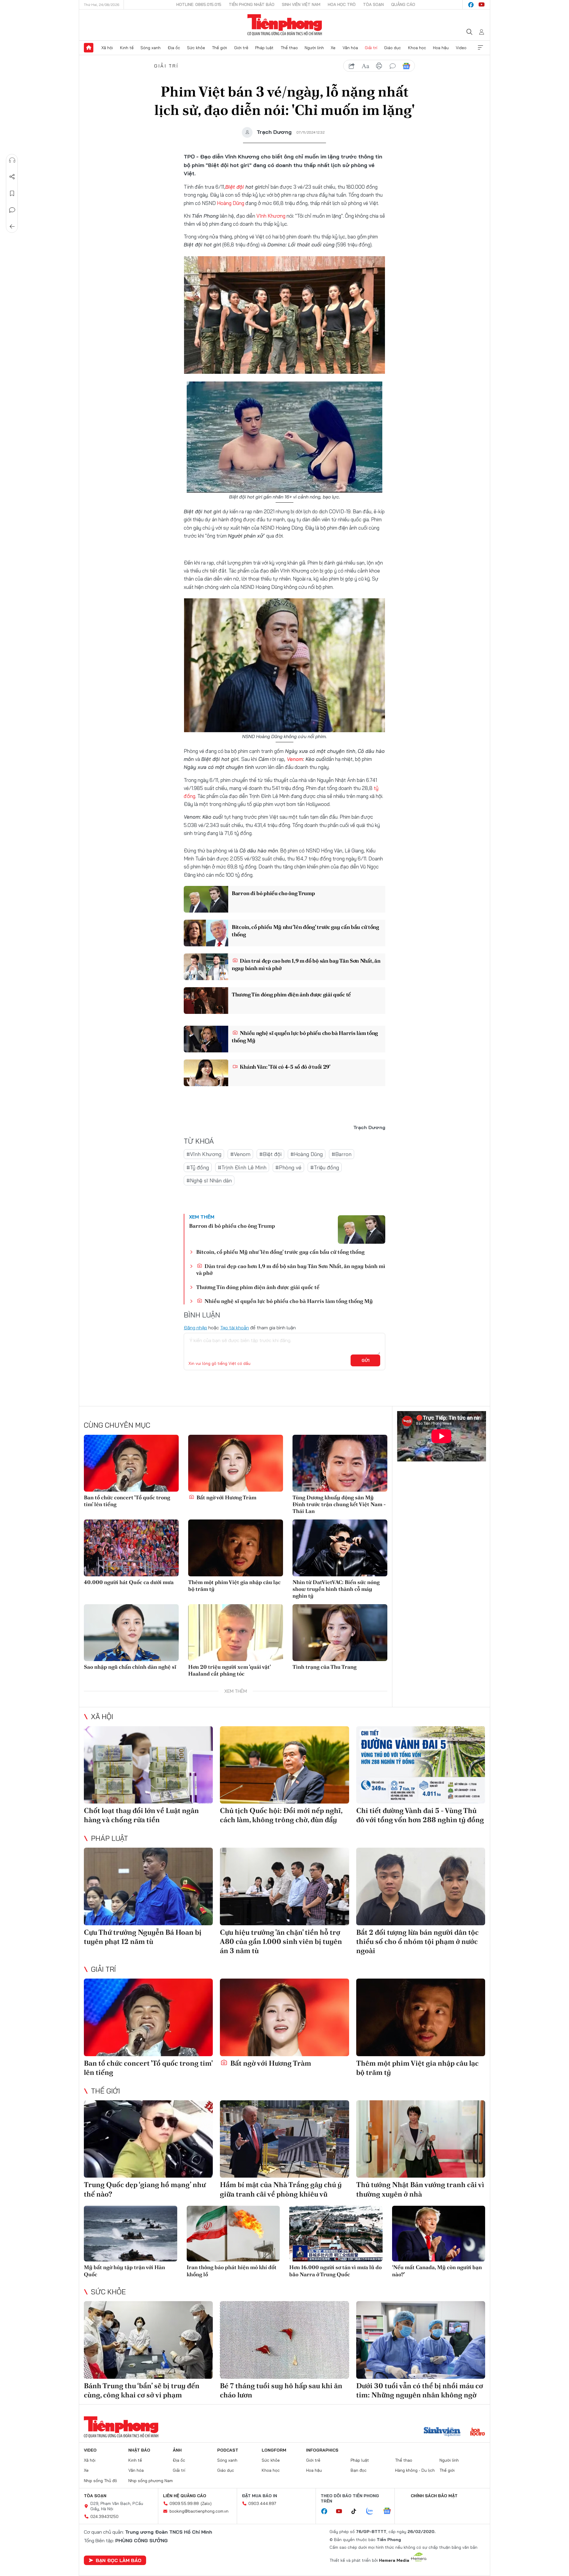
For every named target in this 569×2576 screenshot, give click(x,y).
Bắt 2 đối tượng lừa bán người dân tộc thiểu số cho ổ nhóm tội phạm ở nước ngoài (417, 1941)
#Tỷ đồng (198, 1167)
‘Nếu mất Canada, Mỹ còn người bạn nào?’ (437, 2271)
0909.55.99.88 (184, 2503)
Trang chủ (89, 48)
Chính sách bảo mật (434, 2496)
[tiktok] (357, 2511)
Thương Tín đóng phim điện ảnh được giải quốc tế (291, 994)
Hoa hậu (441, 48)
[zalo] (373, 2511)
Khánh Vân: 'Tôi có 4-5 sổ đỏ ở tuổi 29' (285, 1067)
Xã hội (107, 48)
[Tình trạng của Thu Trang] (340, 1633)
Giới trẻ (241, 48)
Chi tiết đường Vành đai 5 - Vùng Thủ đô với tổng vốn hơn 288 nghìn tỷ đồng (420, 1815)
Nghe (12, 160)
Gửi (366, 1360)
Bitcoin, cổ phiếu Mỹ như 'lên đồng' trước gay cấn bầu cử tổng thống (305, 931)
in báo (379, 66)
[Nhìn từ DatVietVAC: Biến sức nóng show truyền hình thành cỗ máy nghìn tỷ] (340, 1548)
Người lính (314, 48)
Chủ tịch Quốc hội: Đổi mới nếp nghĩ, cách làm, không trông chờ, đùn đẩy (281, 1815)
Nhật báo (139, 2450)
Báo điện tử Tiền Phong (285, 25)
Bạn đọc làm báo (119, 2560)
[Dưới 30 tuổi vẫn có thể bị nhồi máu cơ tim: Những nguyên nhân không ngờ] (421, 2340)
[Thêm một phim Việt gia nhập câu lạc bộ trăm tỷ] (236, 1548)
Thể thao (289, 48)
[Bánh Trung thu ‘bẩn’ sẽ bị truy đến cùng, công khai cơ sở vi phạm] (148, 2340)
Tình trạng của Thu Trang (325, 1667)
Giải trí (371, 48)
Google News (406, 66)
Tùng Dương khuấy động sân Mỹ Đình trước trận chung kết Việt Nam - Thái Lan (339, 1504)
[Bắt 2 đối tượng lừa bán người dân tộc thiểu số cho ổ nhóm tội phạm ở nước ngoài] (421, 1886)
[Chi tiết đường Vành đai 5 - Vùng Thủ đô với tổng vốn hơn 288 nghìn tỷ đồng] (421, 1765)
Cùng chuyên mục (117, 1425)
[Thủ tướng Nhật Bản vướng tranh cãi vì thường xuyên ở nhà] (421, 2139)
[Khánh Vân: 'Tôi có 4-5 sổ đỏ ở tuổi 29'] (206, 1073)
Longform (274, 2450)
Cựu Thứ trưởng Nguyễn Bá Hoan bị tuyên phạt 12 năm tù (143, 1937)
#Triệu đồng (325, 1167)
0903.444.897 (262, 2503)
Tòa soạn (373, 4)
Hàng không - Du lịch (415, 2470)
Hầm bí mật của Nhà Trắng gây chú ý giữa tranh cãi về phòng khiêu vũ (281, 2189)
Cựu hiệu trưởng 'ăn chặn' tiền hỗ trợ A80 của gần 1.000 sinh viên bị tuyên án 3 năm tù (281, 1941)
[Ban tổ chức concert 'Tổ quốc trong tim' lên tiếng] (131, 1463)
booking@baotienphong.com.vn (199, 2511)
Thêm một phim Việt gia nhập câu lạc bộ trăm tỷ (234, 1586)
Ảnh (177, 2450)
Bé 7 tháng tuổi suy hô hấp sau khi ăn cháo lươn (281, 2390)
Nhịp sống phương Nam (151, 2481)
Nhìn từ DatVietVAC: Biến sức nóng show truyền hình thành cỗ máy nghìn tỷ (336, 1589)
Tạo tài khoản (235, 1328)
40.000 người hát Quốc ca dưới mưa (129, 1582)
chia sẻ (352, 66)
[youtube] (482, 5)
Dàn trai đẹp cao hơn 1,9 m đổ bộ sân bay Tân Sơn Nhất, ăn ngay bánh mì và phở (306, 964)
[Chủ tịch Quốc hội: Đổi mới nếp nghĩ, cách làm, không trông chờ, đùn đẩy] (284, 1765)
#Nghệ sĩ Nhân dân (209, 1180)
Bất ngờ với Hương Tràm (226, 1497)
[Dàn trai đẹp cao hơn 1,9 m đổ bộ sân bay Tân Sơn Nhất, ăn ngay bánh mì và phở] (206, 967)
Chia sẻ (12, 177)
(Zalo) (206, 2503)
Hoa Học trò (342, 4)
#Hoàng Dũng (307, 1154)
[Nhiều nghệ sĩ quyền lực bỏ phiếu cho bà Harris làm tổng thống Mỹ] (206, 1039)
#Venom (240, 1154)
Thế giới (219, 48)
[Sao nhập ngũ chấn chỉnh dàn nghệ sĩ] (131, 1633)
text (365, 66)
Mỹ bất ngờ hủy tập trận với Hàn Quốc (124, 2271)
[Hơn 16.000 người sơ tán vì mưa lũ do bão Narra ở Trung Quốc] (336, 2234)
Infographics (322, 2450)
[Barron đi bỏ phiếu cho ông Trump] (206, 899)
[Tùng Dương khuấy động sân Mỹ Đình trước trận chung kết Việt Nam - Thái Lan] (340, 1463)
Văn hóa (350, 48)
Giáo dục (393, 48)
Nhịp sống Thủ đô (100, 2481)
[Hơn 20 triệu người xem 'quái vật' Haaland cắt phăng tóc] (236, 1633)
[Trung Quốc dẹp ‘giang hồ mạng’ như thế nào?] (148, 2139)
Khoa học (417, 48)
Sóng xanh (151, 48)
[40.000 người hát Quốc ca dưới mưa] (131, 1548)
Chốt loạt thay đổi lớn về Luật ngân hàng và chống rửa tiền (141, 1815)
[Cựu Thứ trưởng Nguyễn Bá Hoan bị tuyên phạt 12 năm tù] (148, 1886)
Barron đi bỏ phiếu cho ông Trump (273, 893)
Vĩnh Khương (271, 216)
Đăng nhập (195, 1328)
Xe (333, 48)
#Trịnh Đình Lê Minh (242, 1167)
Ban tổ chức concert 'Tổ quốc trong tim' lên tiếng (127, 1501)
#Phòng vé (288, 1167)
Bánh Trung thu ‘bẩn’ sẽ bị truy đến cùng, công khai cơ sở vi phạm (142, 2390)
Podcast (228, 2450)
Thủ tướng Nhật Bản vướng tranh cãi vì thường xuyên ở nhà (420, 2189)
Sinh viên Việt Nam (301, 4)
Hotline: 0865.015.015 (199, 4)
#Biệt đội (270, 1154)
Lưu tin (12, 193)
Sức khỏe (196, 48)
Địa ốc (174, 48)
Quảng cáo (403, 4)
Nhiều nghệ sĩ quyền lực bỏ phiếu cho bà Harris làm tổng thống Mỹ (305, 1037)
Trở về (12, 227)
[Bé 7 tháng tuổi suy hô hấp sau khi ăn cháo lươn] (284, 2340)
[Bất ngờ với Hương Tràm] (236, 1463)
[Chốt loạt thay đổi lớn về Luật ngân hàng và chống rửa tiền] (148, 1765)
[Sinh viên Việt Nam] (442, 2432)
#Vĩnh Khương (204, 1154)
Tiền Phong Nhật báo (252, 4)
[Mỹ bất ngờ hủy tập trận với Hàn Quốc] (131, 2234)
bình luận (393, 66)
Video (461, 48)
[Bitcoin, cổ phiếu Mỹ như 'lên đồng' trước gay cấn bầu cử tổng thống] (206, 933)
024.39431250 (104, 2516)
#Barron (342, 1154)
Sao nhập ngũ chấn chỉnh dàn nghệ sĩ (130, 1667)
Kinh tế (127, 48)
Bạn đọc (359, 2470)
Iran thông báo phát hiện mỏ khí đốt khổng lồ (232, 2271)
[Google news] (390, 2511)
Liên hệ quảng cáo (185, 2496)
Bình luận (12, 210)
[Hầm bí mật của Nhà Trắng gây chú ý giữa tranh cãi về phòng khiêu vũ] (284, 2139)
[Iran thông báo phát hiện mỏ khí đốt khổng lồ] (233, 2234)
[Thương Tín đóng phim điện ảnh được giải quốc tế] (206, 1001)
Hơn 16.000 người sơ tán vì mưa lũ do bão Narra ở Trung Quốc (335, 2271)
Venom (295, 759)
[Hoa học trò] (478, 2432)
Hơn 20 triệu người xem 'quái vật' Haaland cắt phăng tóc (229, 1670)
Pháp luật (264, 48)
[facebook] (471, 5)
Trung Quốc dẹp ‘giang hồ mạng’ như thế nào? (145, 2189)
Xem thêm (480, 48)
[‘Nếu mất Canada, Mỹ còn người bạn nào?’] (439, 2234)
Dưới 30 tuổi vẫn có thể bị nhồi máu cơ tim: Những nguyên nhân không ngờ (420, 2390)
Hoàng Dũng (231, 203)
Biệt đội (235, 187)
